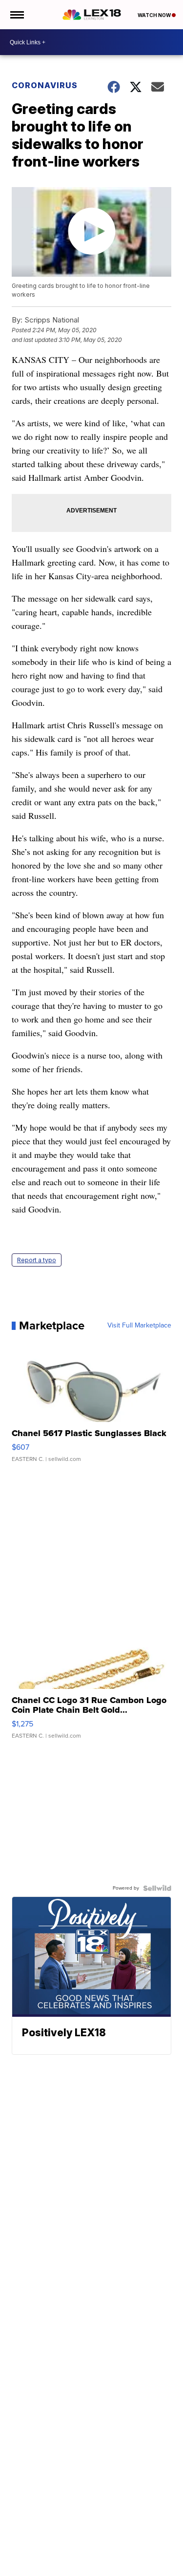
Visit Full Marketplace (139, 1326)
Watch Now (155, 15)
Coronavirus (45, 85)
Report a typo (37, 1260)
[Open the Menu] (16, 15)
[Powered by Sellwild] (157, 1888)
